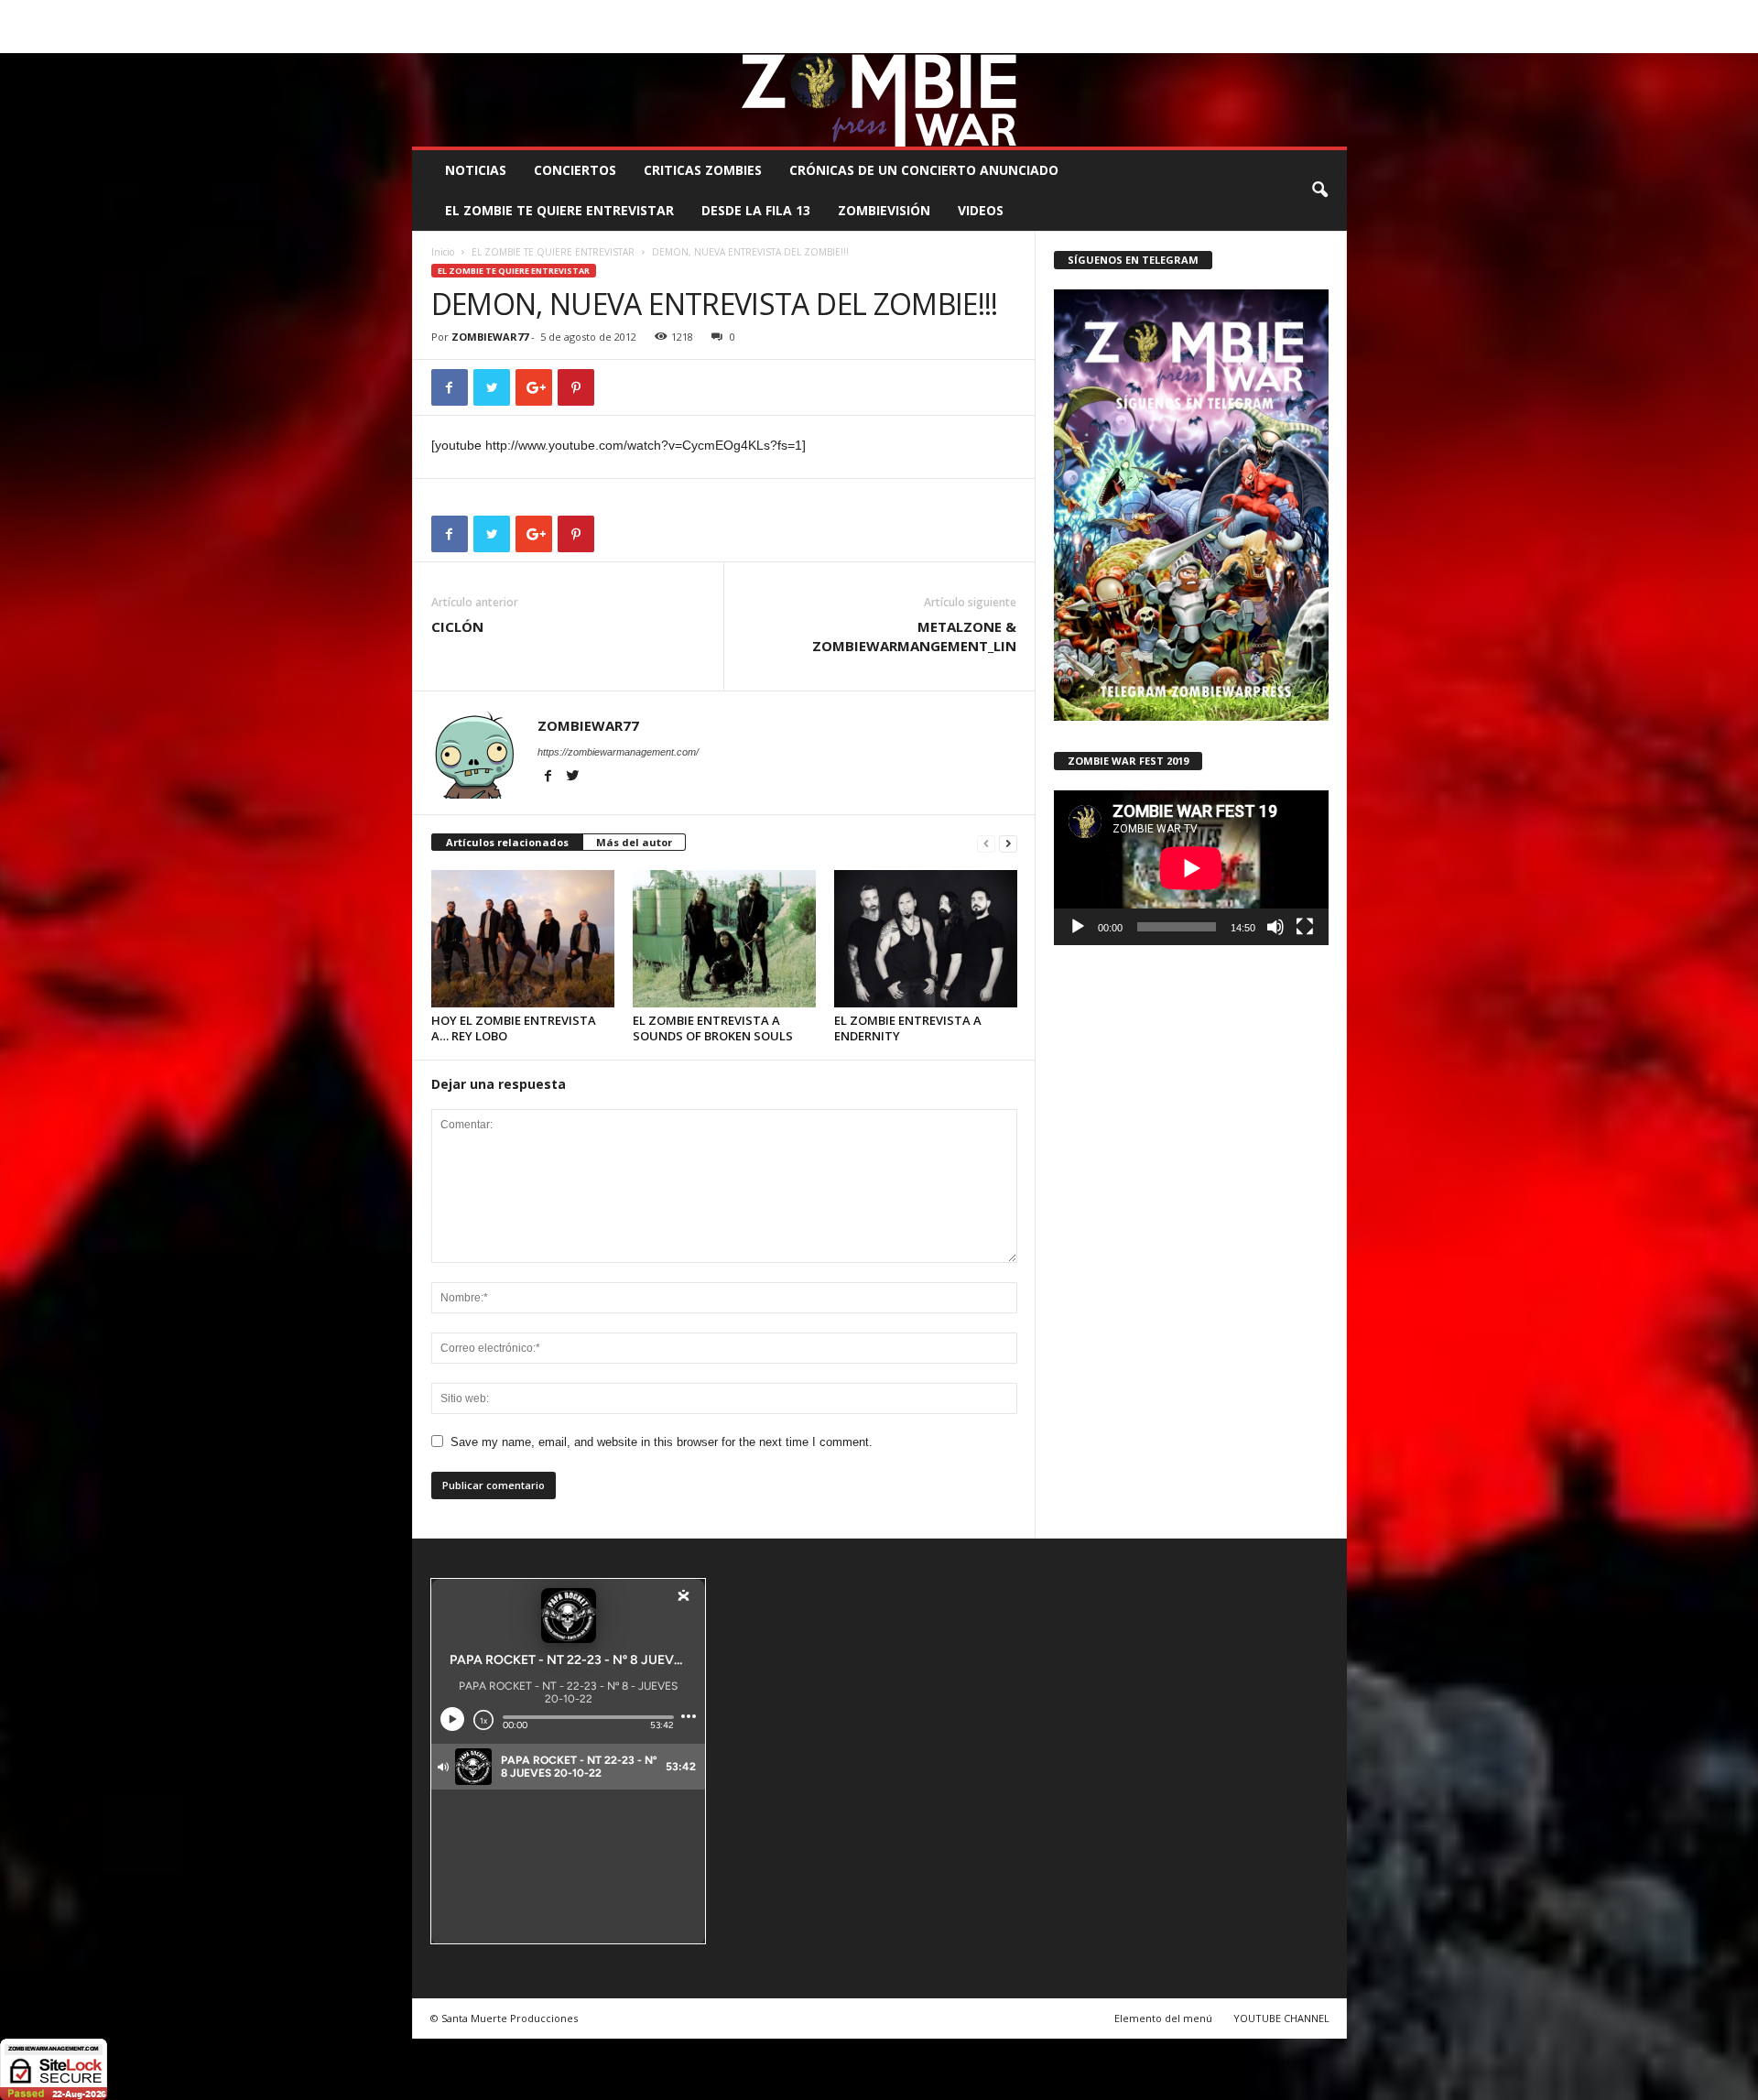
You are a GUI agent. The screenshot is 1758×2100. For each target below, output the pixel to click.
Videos (981, 210)
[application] (1191, 868)
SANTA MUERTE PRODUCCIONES (722, 13)
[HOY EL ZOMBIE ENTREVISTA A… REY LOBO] (523, 939)
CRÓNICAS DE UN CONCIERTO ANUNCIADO (924, 170)
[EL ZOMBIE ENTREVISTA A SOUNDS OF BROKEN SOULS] (724, 939)
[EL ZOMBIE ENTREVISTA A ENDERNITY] (926, 939)
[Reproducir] (1078, 927)
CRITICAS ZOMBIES (703, 170)
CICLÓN (457, 626)
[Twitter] (1305, 40)
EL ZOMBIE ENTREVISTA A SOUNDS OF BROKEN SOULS (713, 1028)
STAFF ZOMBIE (1029, 13)
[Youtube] (1333, 40)
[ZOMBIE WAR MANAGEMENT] (879, 100)
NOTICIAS (476, 170)
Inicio (443, 252)
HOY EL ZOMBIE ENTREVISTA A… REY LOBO (514, 1028)
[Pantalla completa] (1305, 927)
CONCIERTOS (575, 170)
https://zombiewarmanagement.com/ (618, 752)
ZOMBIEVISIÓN (884, 210)
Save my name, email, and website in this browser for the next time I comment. (662, 1442)
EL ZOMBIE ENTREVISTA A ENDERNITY (908, 1028)
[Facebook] (1248, 40)
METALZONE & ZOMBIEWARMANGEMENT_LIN (914, 636)
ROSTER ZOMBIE (1199, 13)
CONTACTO (1111, 13)
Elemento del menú (1163, 2018)
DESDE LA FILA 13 (756, 210)
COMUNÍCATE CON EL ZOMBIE (899, 13)
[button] (1319, 190)
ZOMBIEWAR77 (490, 337)
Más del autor (634, 842)
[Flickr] (1276, 40)
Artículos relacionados (507, 842)
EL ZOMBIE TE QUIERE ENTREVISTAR (559, 210)
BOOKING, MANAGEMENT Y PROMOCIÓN (518, 13)
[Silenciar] (1275, 927)
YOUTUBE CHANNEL (1281, 2018)
